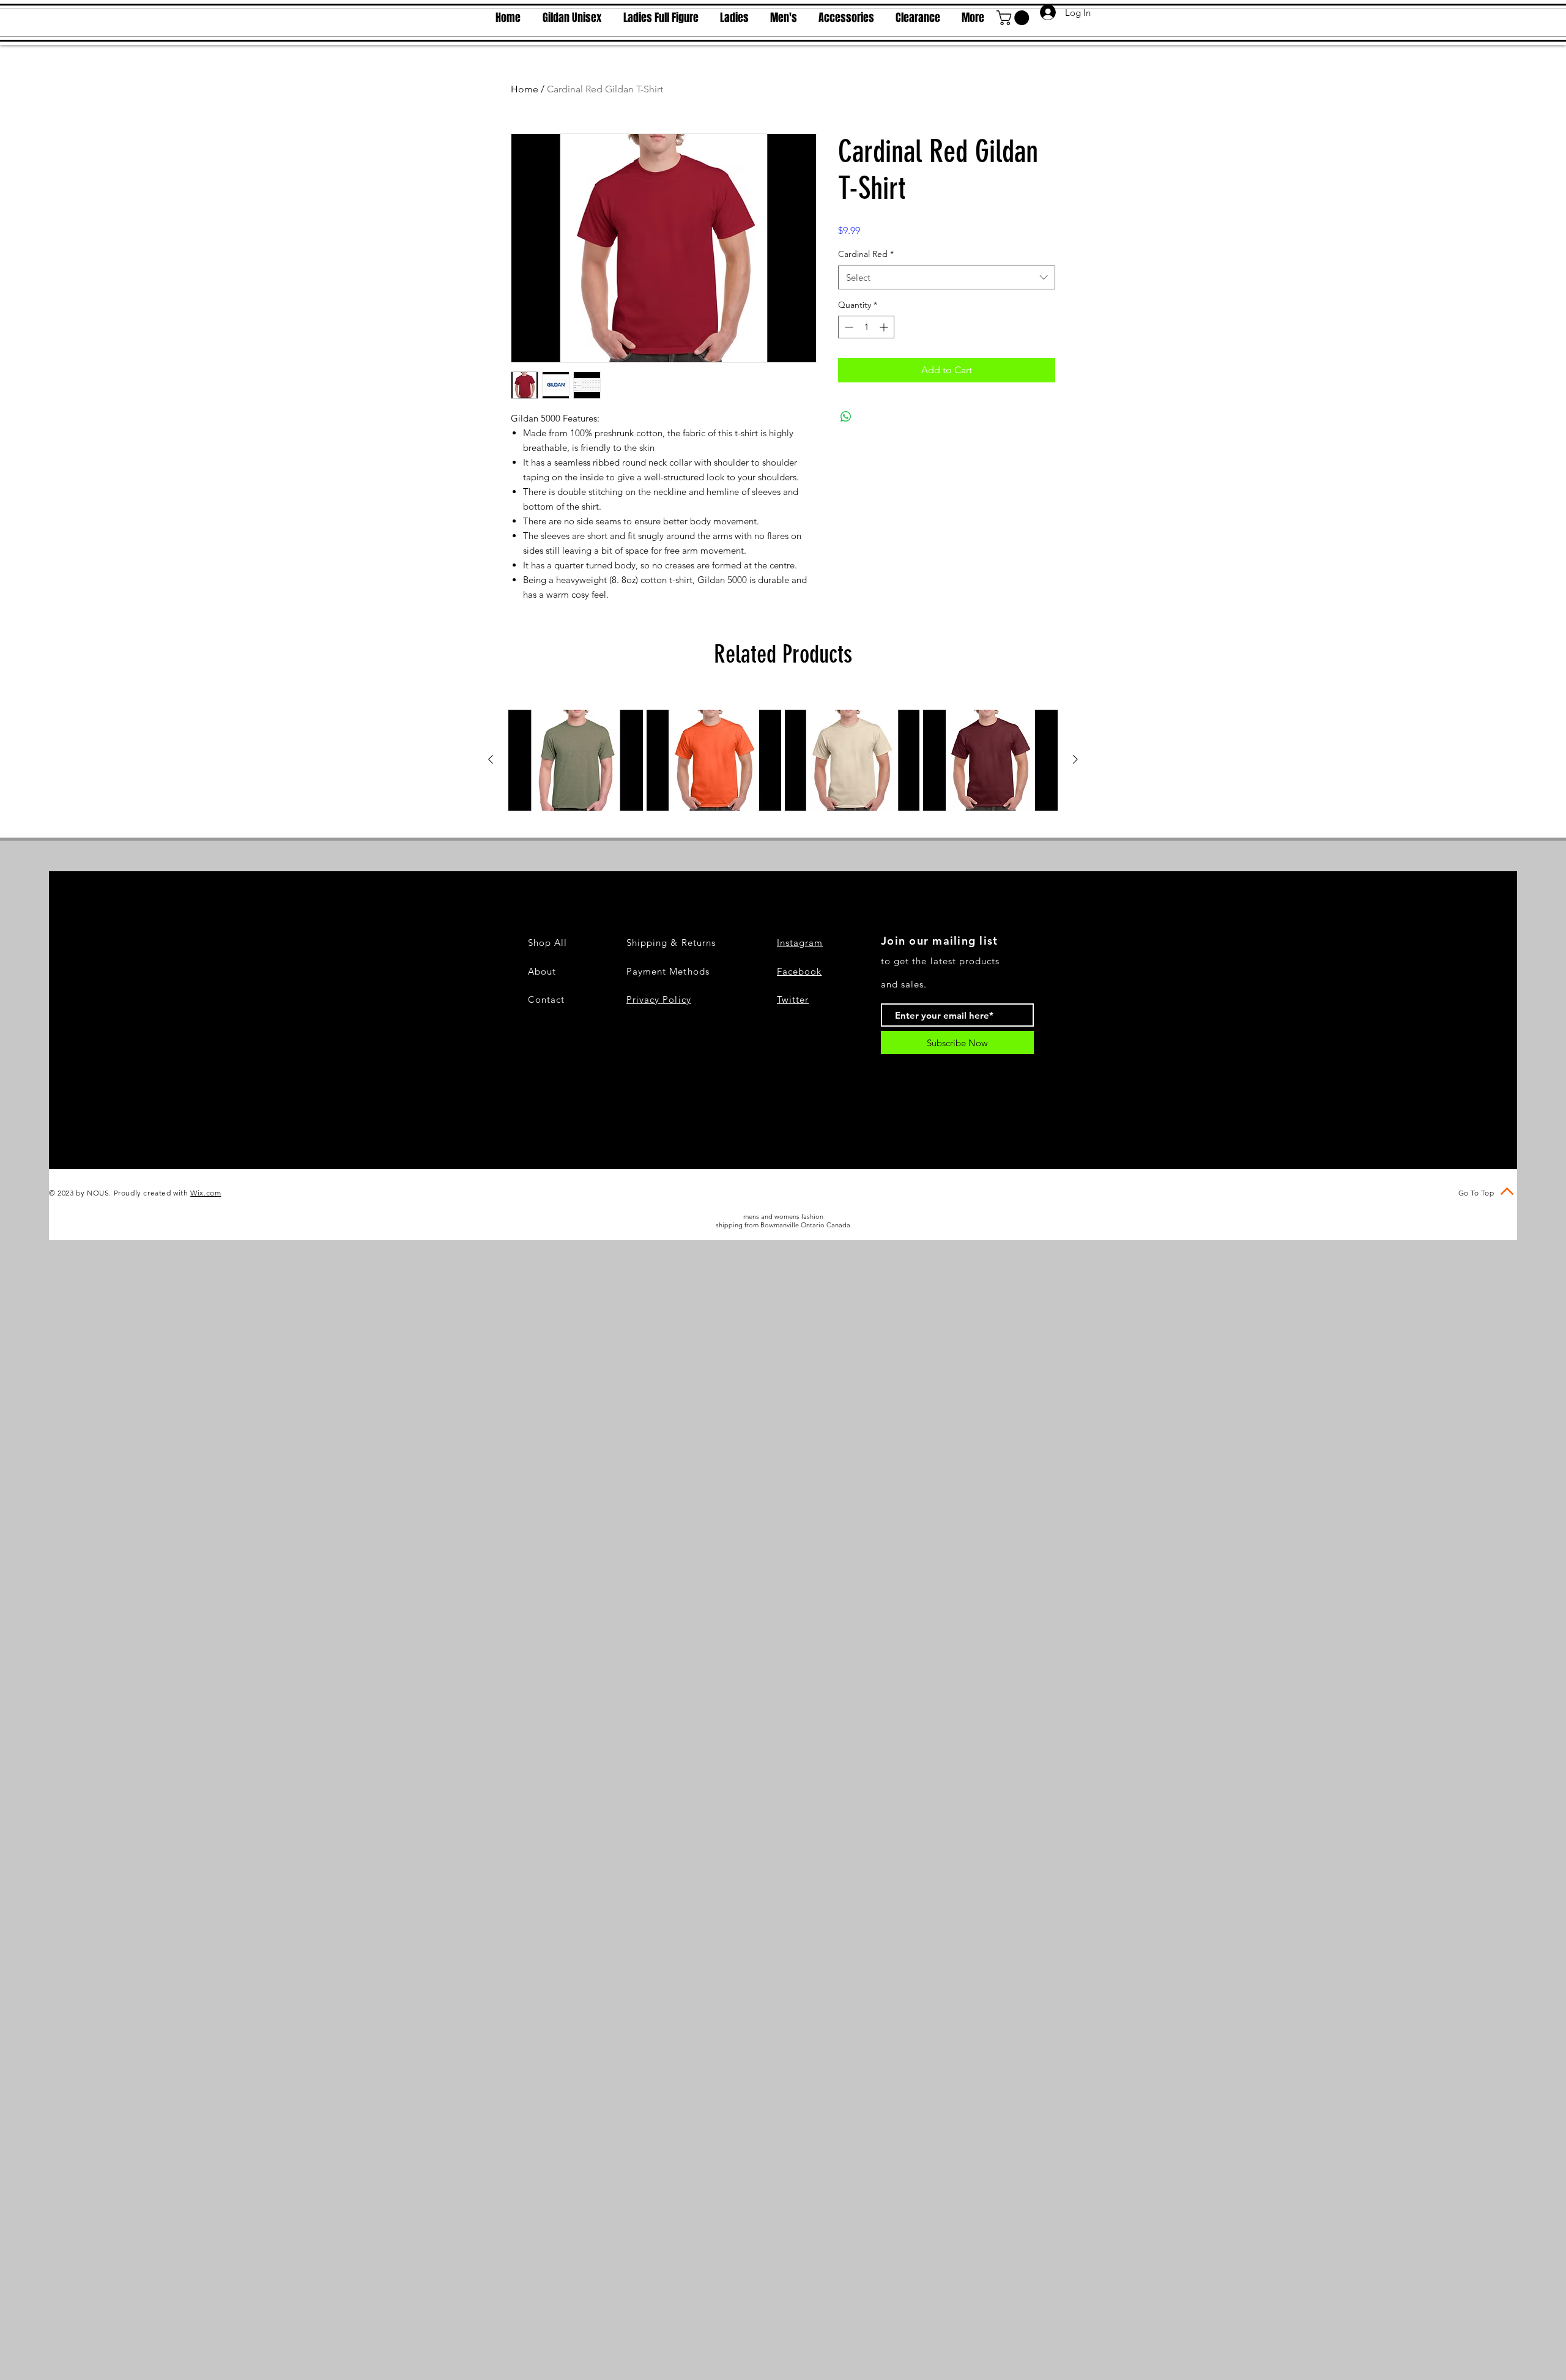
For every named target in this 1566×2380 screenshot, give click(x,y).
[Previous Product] (491, 759)
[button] (1015, 18)
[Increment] (885, 327)
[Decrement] (848, 327)
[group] (783, 760)
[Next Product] (1075, 759)
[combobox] (947, 277)
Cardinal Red (866, 254)
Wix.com (206, 1193)
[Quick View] (576, 760)
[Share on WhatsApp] (846, 417)
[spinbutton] (866, 327)
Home (525, 89)
